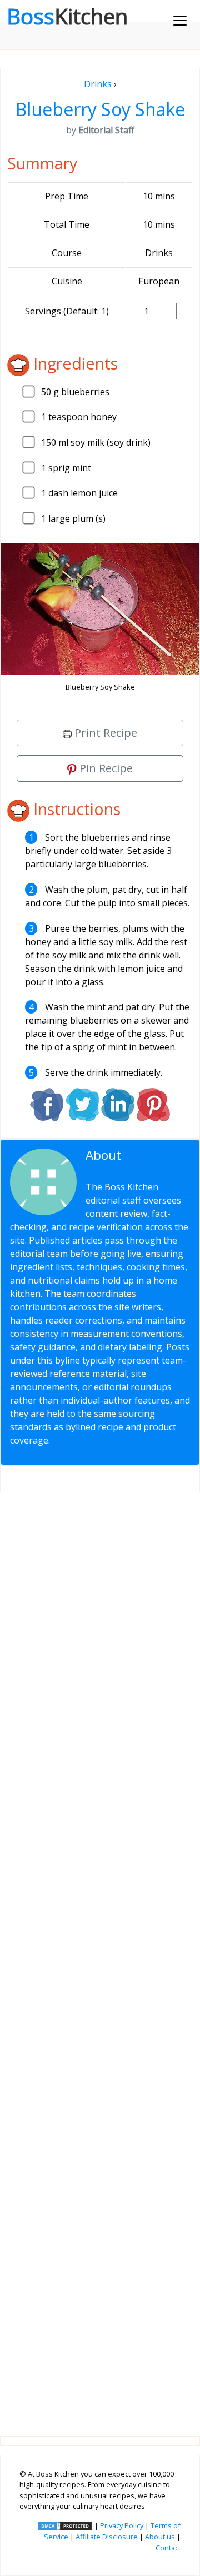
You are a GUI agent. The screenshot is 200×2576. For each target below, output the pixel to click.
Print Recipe (104, 733)
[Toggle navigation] (180, 21)
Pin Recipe (105, 768)
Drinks (98, 84)
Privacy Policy (122, 2525)
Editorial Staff (129, 1162)
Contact (168, 2548)
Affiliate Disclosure (107, 2537)
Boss (67, 16)
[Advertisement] (100, 1955)
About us (160, 2537)
